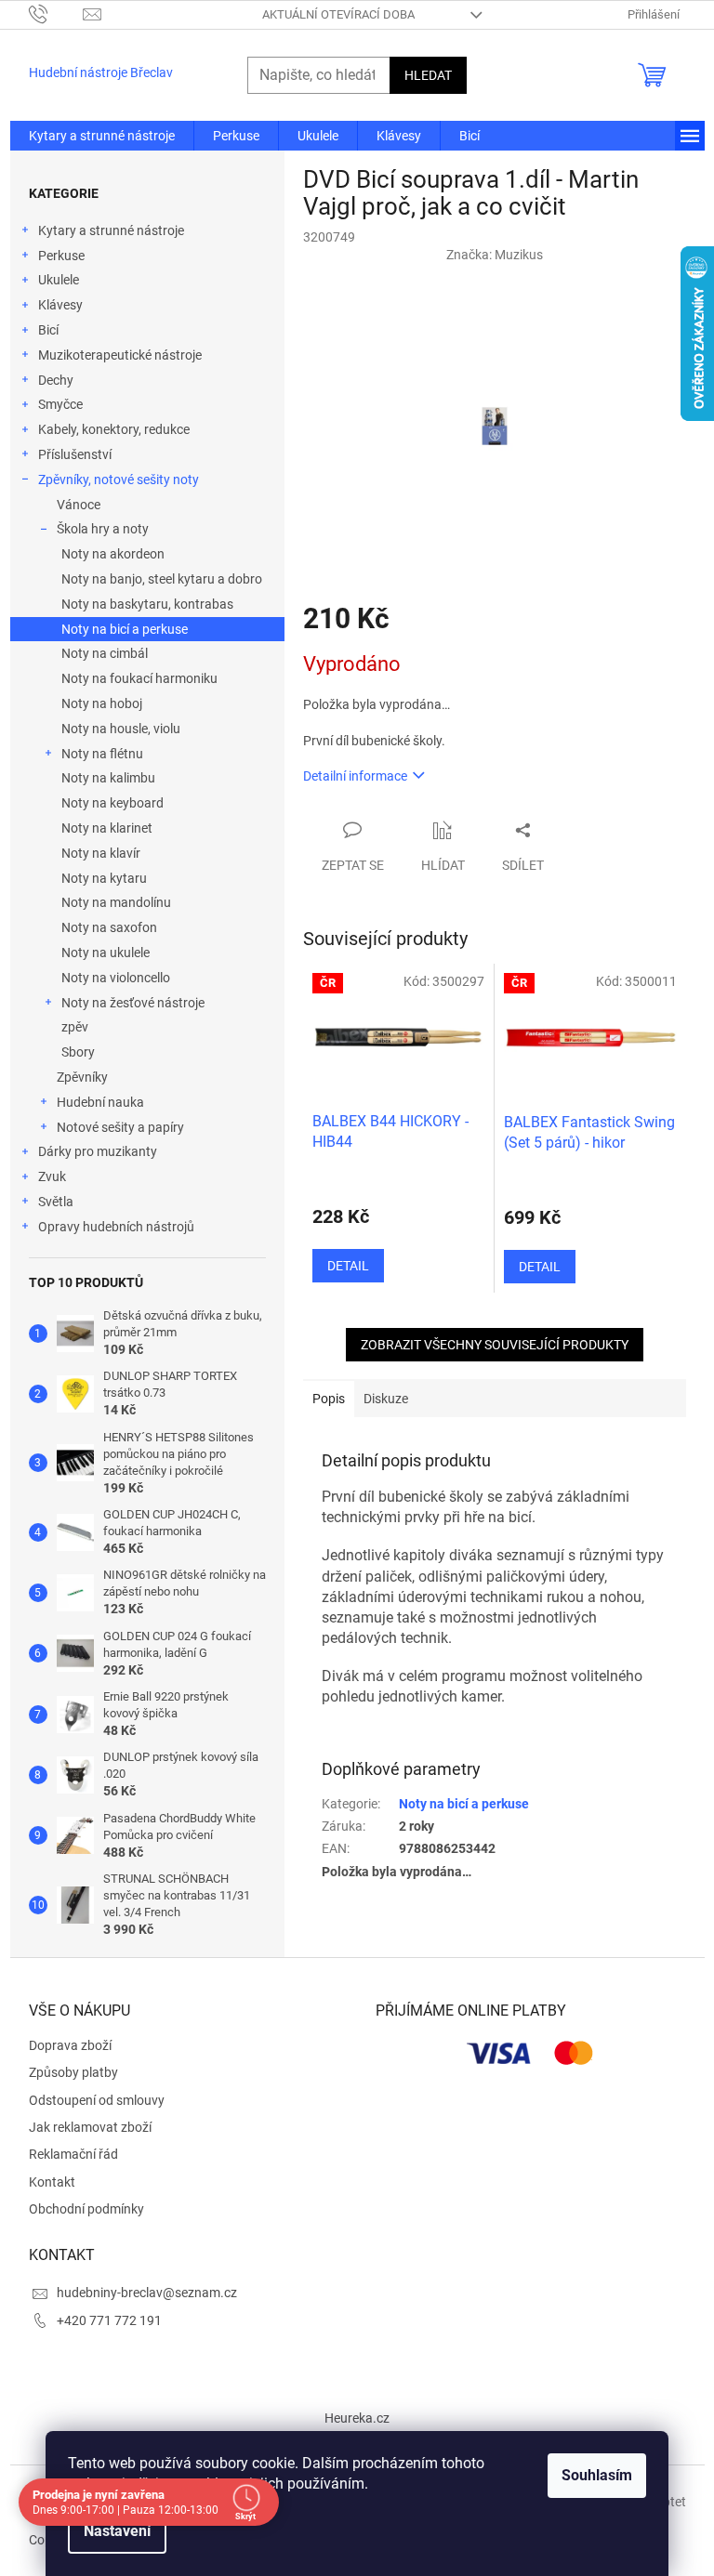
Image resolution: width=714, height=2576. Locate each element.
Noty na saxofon (109, 927)
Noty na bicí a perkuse (125, 629)
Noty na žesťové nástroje (133, 1003)
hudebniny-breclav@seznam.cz (147, 2293)
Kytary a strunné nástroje (111, 230)
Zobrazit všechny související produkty (495, 1345)
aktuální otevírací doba (338, 14)
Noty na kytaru (104, 878)
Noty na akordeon (113, 554)
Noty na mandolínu (116, 902)
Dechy (56, 380)
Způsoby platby (73, 2072)
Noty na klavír (101, 853)
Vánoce (79, 505)
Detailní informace (355, 776)
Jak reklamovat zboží (90, 2127)
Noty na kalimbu (108, 778)
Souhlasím (597, 2475)
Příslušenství (75, 454)
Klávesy (60, 305)
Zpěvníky (82, 1077)
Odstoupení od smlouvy (97, 2100)
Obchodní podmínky (86, 2209)
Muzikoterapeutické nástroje (120, 355)
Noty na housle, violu (121, 729)
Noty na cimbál (105, 653)
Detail (348, 1266)
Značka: (495, 255)
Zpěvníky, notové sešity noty (119, 480)
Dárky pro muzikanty (98, 1151)
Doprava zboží (70, 2045)
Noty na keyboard (112, 803)
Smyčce (60, 404)
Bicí (48, 330)
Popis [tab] (329, 1399)
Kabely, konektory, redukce (114, 429)
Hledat (428, 75)
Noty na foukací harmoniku (139, 678)
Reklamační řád (73, 2154)
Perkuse (61, 256)
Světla (56, 1202)
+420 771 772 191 (109, 2320)
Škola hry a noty (103, 529)
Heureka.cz (357, 2418)
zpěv (75, 1027)
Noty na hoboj (102, 703)
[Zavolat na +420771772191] (56, 13)
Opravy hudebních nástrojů (116, 1227)
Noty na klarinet (107, 828)
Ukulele (59, 280)
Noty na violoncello (116, 978)
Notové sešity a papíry (120, 1127)
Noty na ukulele (106, 953)
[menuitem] (102, 136)
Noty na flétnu (102, 754)
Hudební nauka (100, 1102)
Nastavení (117, 2531)
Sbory (78, 1052)
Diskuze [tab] (386, 1399)
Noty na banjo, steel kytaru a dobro (162, 579)
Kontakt (52, 2182)
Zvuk (52, 1176)
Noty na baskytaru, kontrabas (147, 604)
